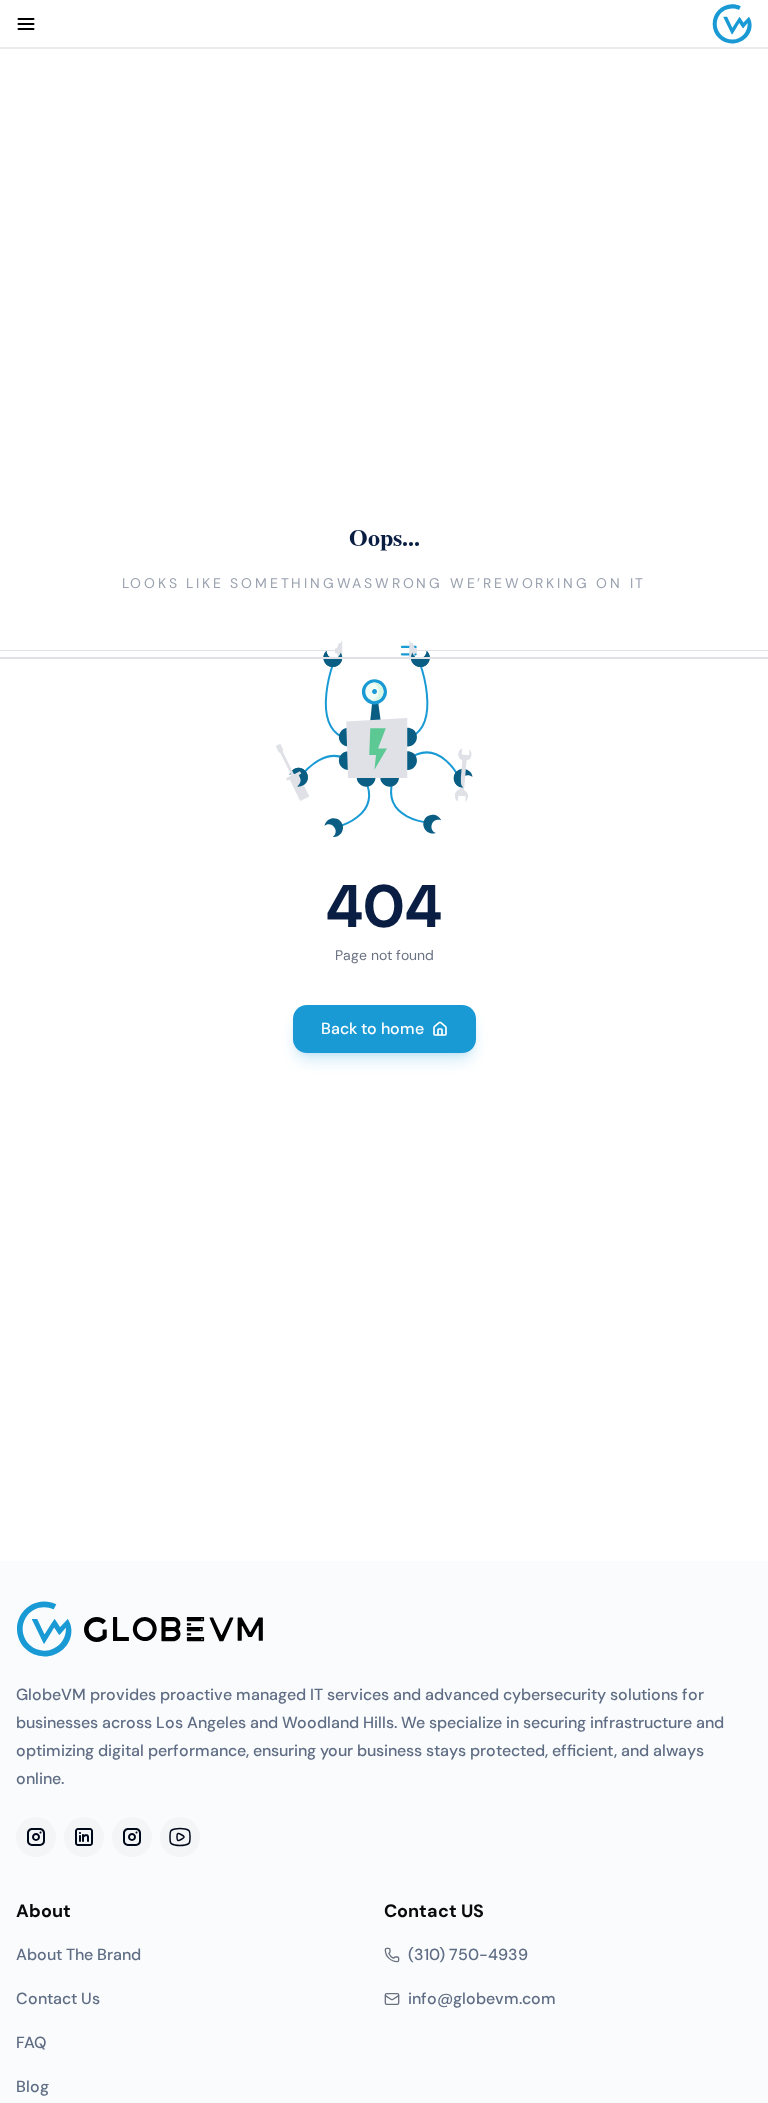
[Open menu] (26, 24)
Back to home (372, 1028)
